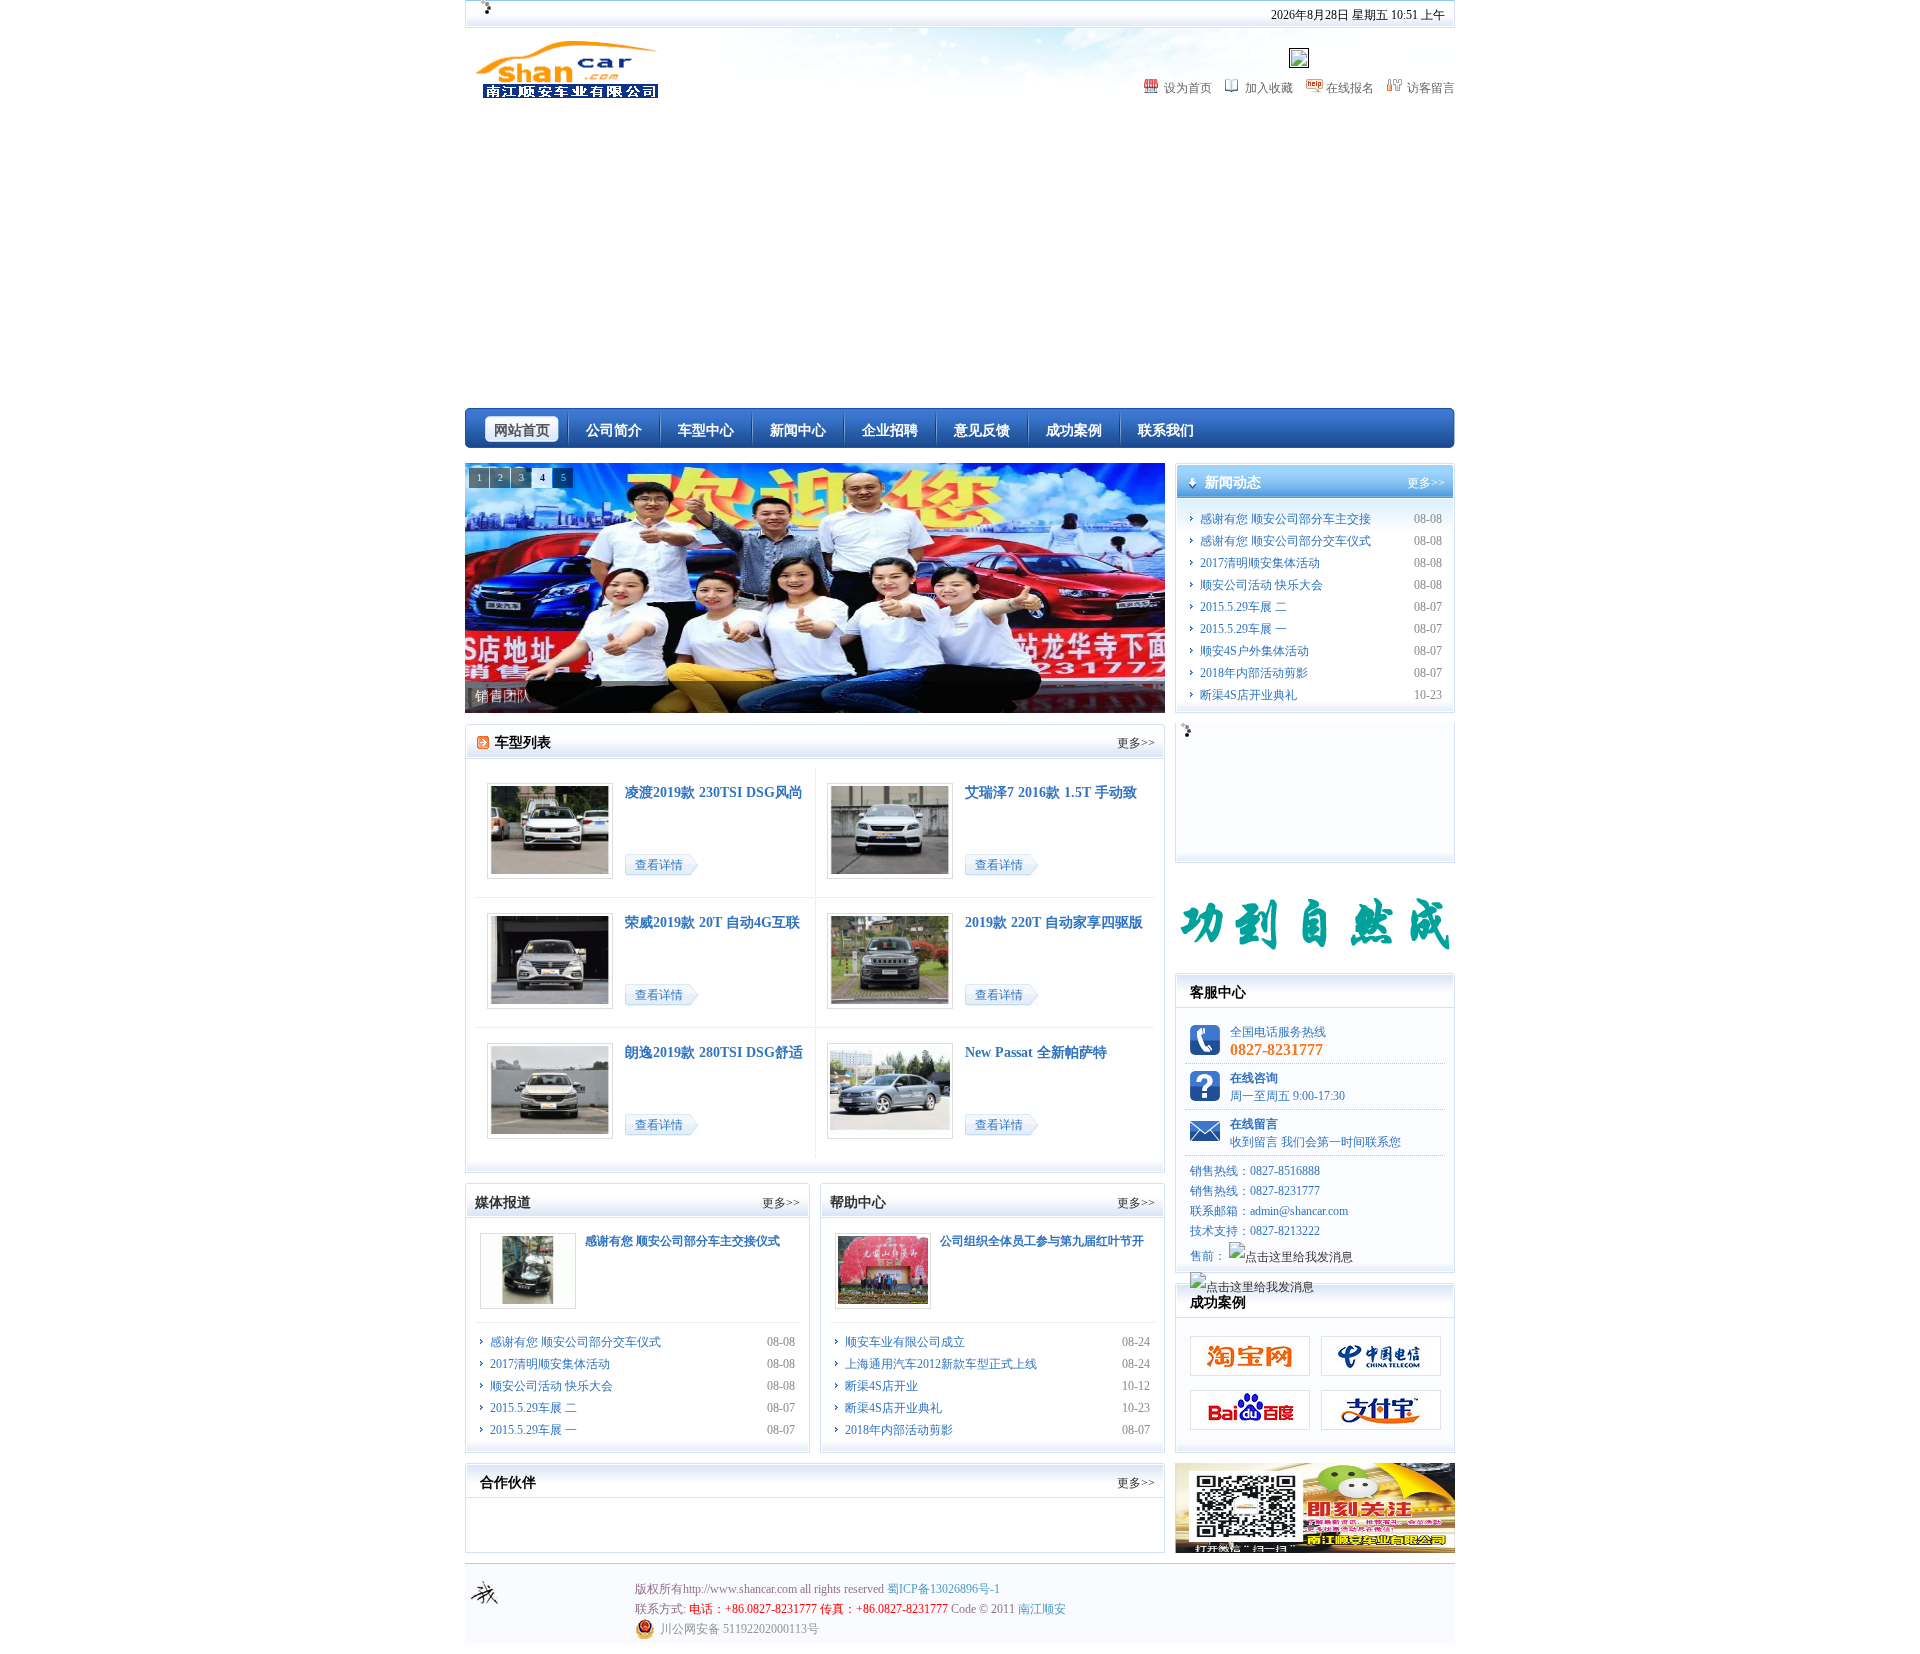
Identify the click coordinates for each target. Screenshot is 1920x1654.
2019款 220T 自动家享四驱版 (1054, 922)
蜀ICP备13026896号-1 (943, 1589)
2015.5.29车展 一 (1243, 629)
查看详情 (659, 865)
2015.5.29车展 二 (1243, 607)
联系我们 (1166, 430)
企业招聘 (890, 430)
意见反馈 (982, 430)
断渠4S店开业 (881, 1386)
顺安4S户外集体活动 (1254, 651)
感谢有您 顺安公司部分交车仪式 (1285, 541)
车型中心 (706, 430)
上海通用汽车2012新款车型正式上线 (941, 1364)
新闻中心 (798, 430)
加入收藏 (1269, 88)
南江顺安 (1042, 1609)
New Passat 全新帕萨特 (1036, 1052)
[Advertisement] (960, 258)
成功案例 (1074, 430)
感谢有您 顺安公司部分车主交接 (1285, 519)
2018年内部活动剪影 (1254, 673)
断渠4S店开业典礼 (1248, 695)
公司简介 (614, 430)
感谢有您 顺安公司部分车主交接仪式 (682, 1241)
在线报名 (1350, 88)
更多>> (1426, 483)
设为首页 (1188, 88)
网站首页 (522, 430)
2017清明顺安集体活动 (1260, 563)
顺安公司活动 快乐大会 (1261, 585)
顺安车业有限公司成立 (905, 1342)
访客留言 (1431, 88)
